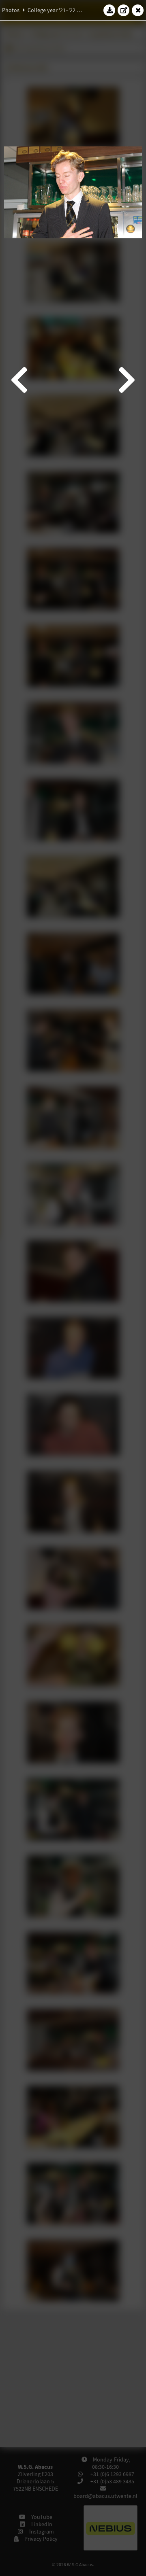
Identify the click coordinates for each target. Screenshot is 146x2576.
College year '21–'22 (52, 10)
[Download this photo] (109, 10)
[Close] (138, 10)
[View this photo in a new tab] (124, 10)
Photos (11, 10)
